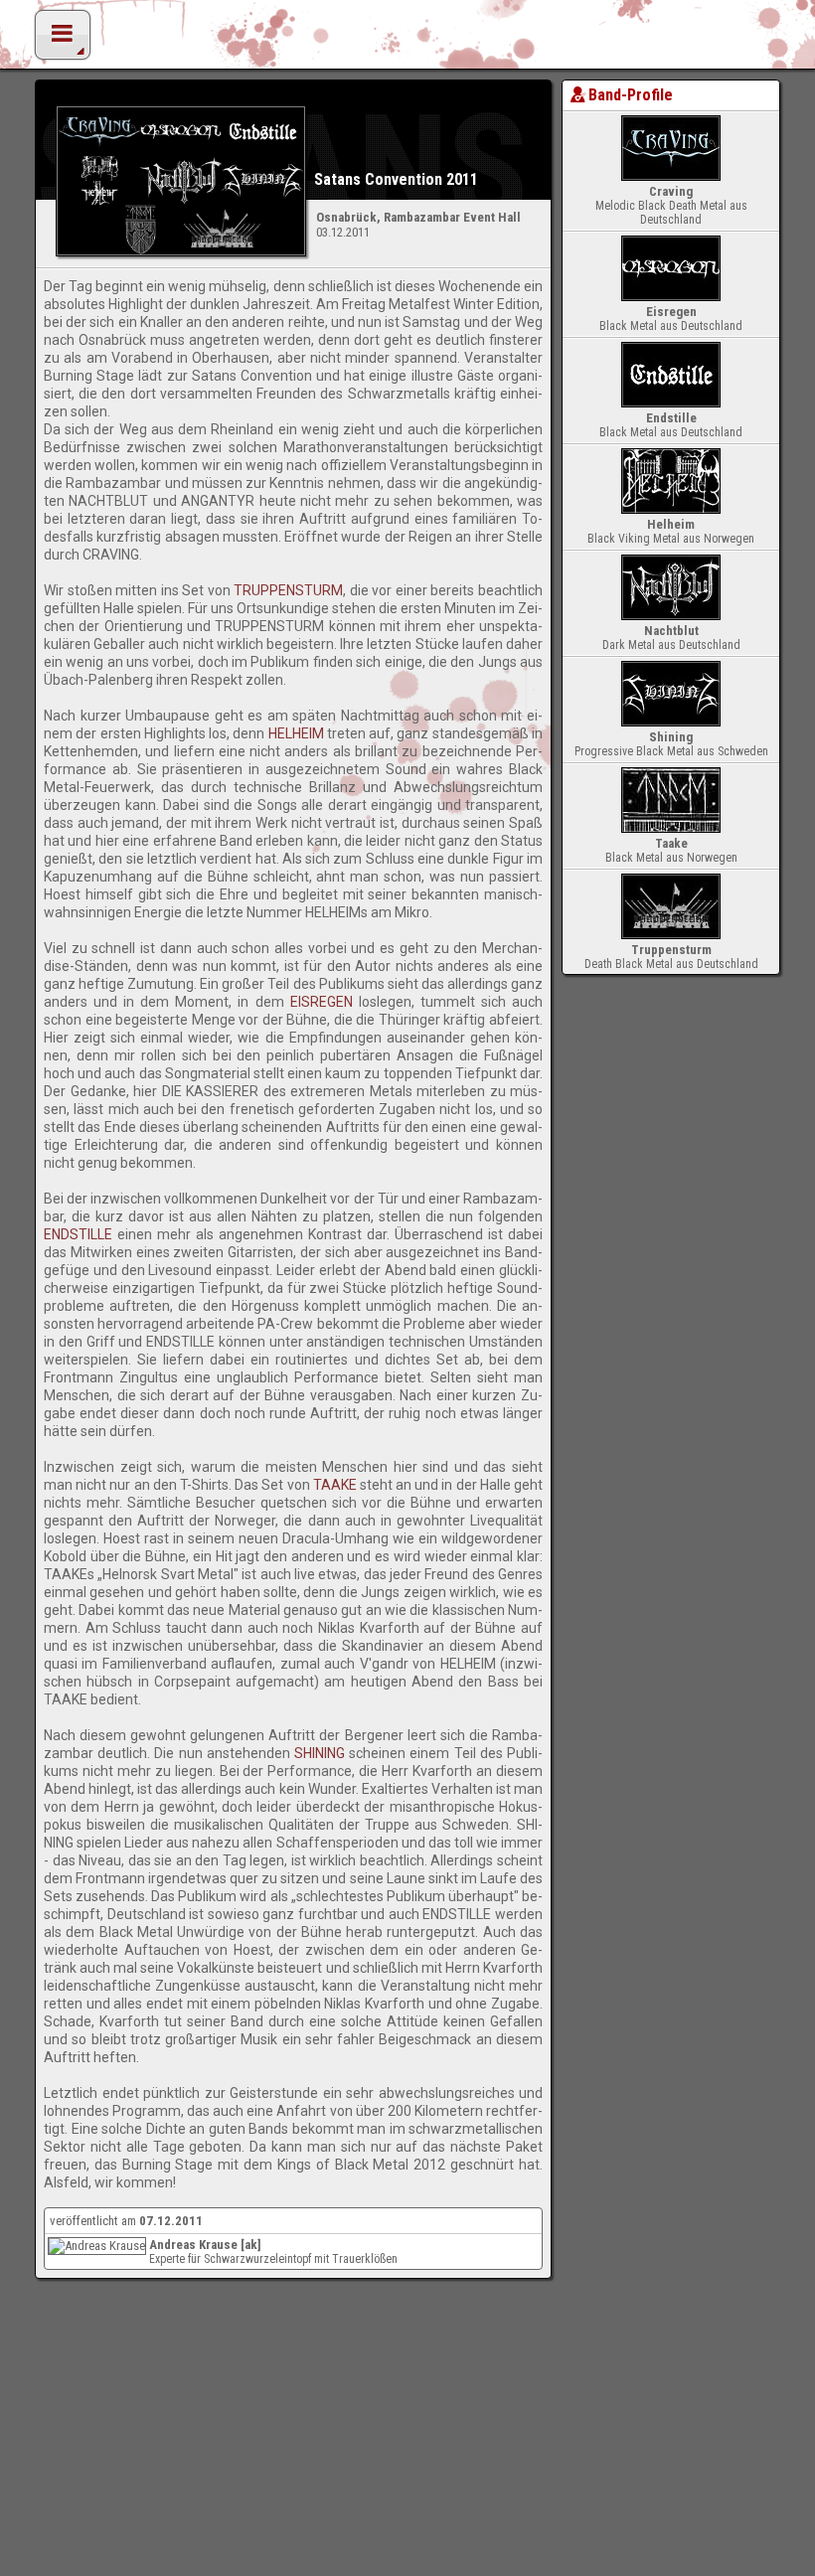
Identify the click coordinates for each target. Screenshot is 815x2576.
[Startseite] (407, 40)
